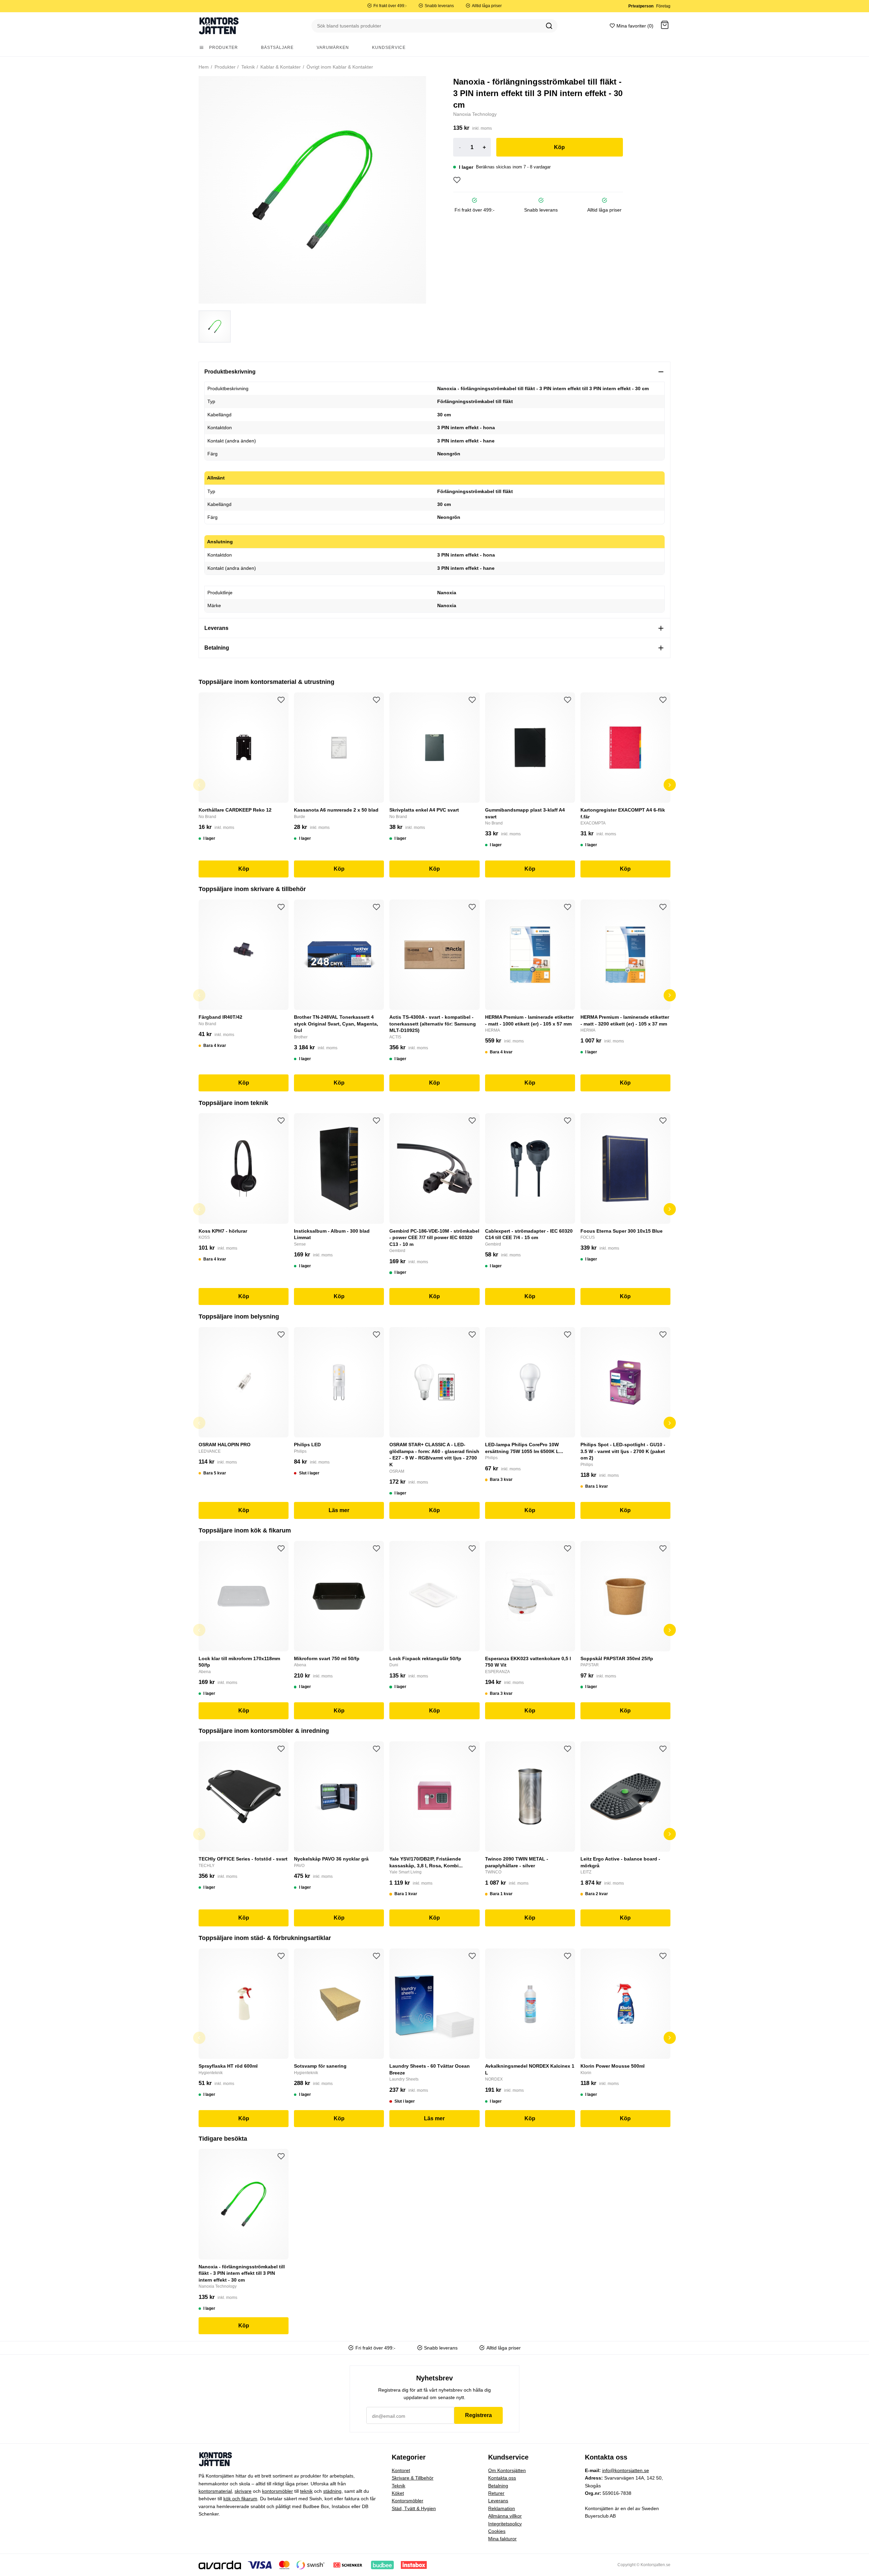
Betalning (498, 2486)
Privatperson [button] (641, 6)
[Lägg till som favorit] (457, 180)
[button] (665, 26)
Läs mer (339, 1510)
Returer (496, 2493)
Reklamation (502, 2508)
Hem (204, 67)
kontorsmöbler (278, 2491)
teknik (306, 2491)
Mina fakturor (502, 2539)
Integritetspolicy (505, 2524)
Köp (559, 147)
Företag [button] (663, 6)
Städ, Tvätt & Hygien (414, 2508)
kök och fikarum (240, 2499)
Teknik (247, 67)
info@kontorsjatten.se (626, 2470)
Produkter (224, 67)
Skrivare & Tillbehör (413, 2478)
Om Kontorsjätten (507, 2470)
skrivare (243, 2491)
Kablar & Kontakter (280, 67)
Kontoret (401, 2470)
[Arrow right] (670, 785)
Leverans (498, 2501)
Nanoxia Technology (475, 114)
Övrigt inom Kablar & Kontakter (339, 67)
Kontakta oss (502, 2478)
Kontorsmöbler (408, 2501)
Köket (398, 2493)
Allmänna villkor (505, 2516)
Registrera (478, 2415)
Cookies (497, 2531)
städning (332, 2491)
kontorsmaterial (215, 2491)
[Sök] (549, 26)
